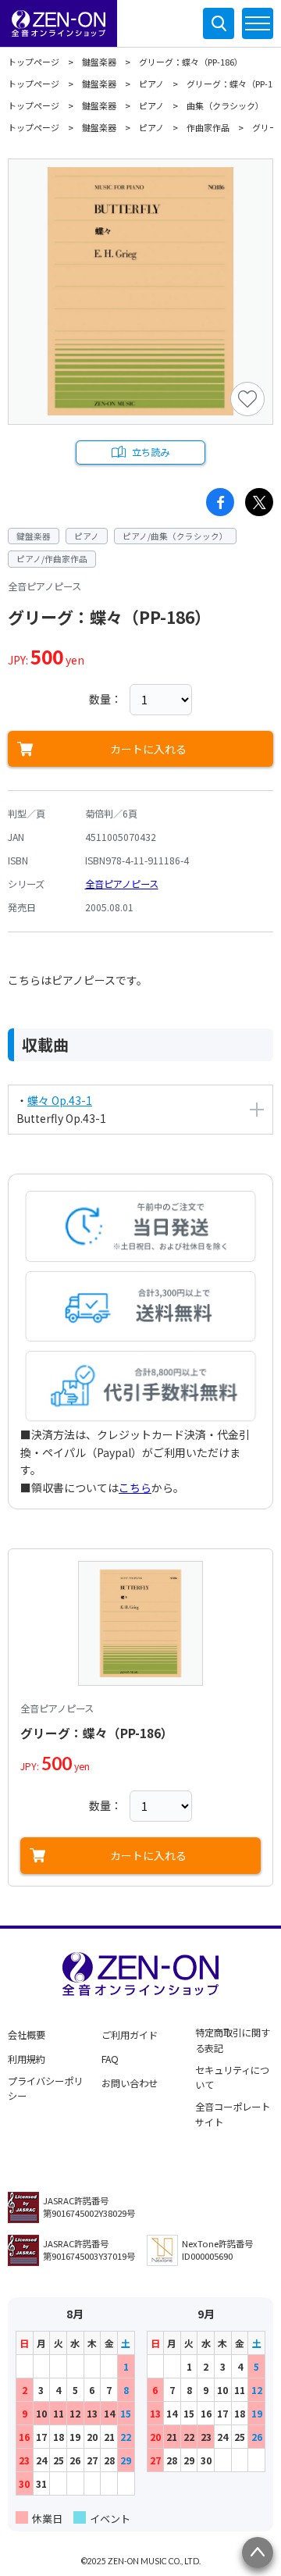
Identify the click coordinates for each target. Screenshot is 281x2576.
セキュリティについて (232, 2078)
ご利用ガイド (130, 2035)
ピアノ (151, 84)
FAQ (110, 2059)
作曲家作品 (208, 127)
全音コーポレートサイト (233, 2115)
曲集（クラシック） (225, 105)
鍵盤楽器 (99, 62)
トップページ (34, 62)
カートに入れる (148, 749)
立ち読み (151, 452)
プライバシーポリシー (45, 2089)
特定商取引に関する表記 (233, 2040)
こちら (135, 1488)
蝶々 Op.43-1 (60, 1100)
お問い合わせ (130, 2083)
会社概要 (27, 2035)
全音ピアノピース (122, 884)
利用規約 (27, 2059)
